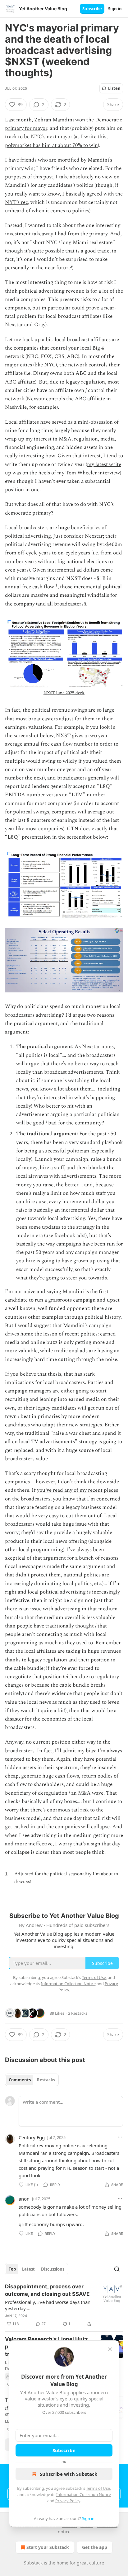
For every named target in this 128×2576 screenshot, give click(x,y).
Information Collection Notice (84, 2494)
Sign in (115, 9)
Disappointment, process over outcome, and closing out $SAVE (47, 2290)
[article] (64, 2305)
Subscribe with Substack (69, 2474)
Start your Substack (48, 2547)
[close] (110, 2349)
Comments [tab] (20, 2080)
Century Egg (32, 2137)
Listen (114, 88)
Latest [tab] (28, 2269)
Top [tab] (12, 2269)
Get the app (95, 2547)
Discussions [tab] (53, 2269)
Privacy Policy (68, 2501)
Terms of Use (98, 2488)
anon (24, 2199)
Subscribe (92, 9)
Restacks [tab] (46, 2080)
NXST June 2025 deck (64, 693)
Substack (33, 2563)
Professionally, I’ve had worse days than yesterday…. (48, 2305)
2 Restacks (78, 2013)
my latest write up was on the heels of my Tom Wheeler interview (63, 469)
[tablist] (32, 2080)
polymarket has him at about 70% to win (51, 145)
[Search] (117, 2269)
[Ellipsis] (120, 2137)
